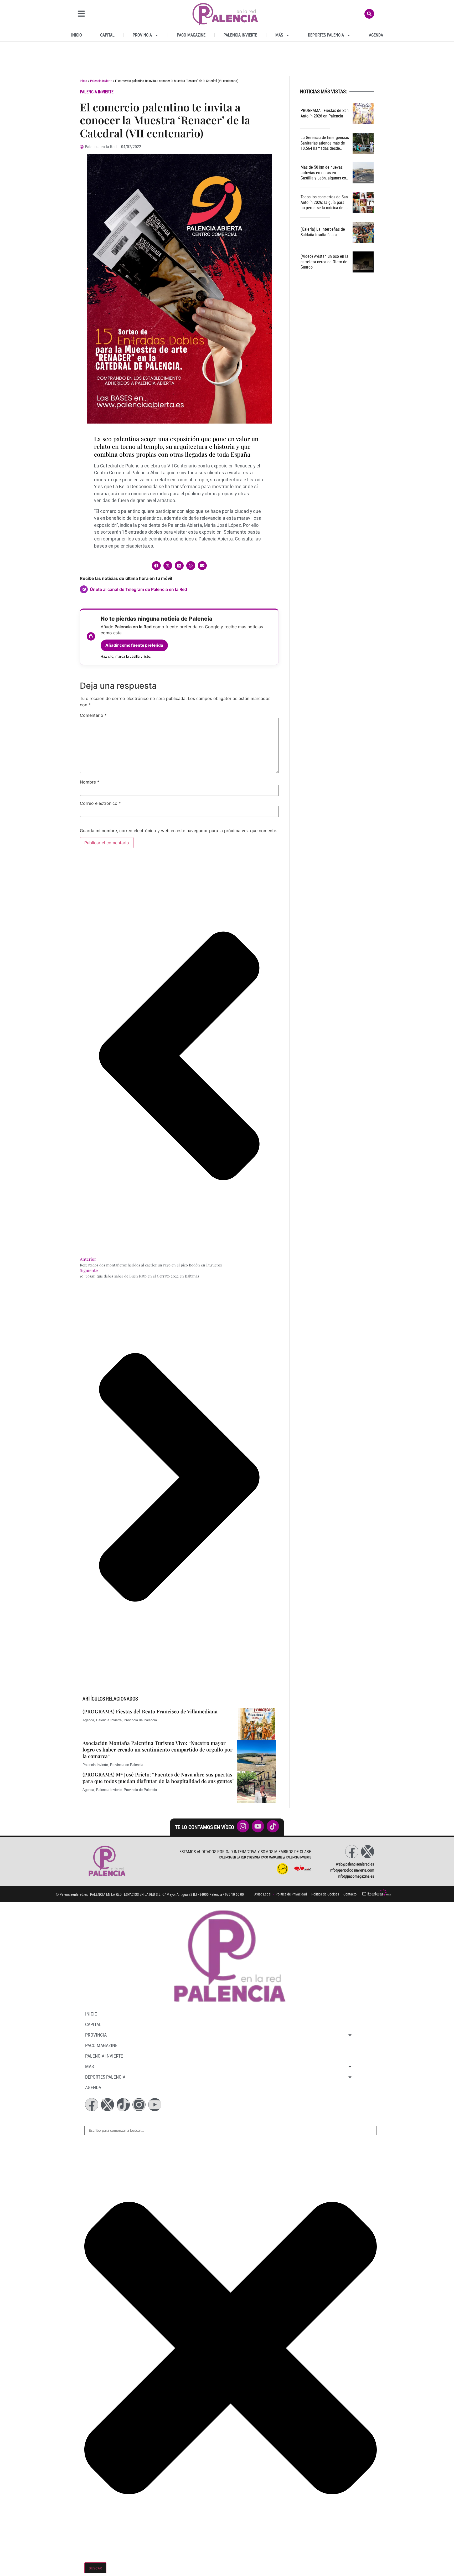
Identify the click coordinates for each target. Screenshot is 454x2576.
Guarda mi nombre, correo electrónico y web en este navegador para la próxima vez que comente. (179, 831)
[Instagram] (139, 2105)
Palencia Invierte (240, 35)
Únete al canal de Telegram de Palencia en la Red (138, 589)
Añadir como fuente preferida (134, 645)
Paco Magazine (191, 35)
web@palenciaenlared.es (355, 1864)
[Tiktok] (123, 2105)
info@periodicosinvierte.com (352, 1870)
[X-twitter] (368, 1852)
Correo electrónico (100, 803)
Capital (107, 35)
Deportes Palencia (326, 35)
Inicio (77, 35)
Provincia (142, 35)
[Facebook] (352, 1852)
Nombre (90, 782)
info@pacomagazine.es (356, 1876)
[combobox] (231, 2131)
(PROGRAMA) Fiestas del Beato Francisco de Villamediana (150, 1711)
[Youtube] (155, 2105)
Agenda (376, 35)
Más (279, 35)
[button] (156, 566)
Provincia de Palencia (140, 1720)
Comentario (93, 715)
